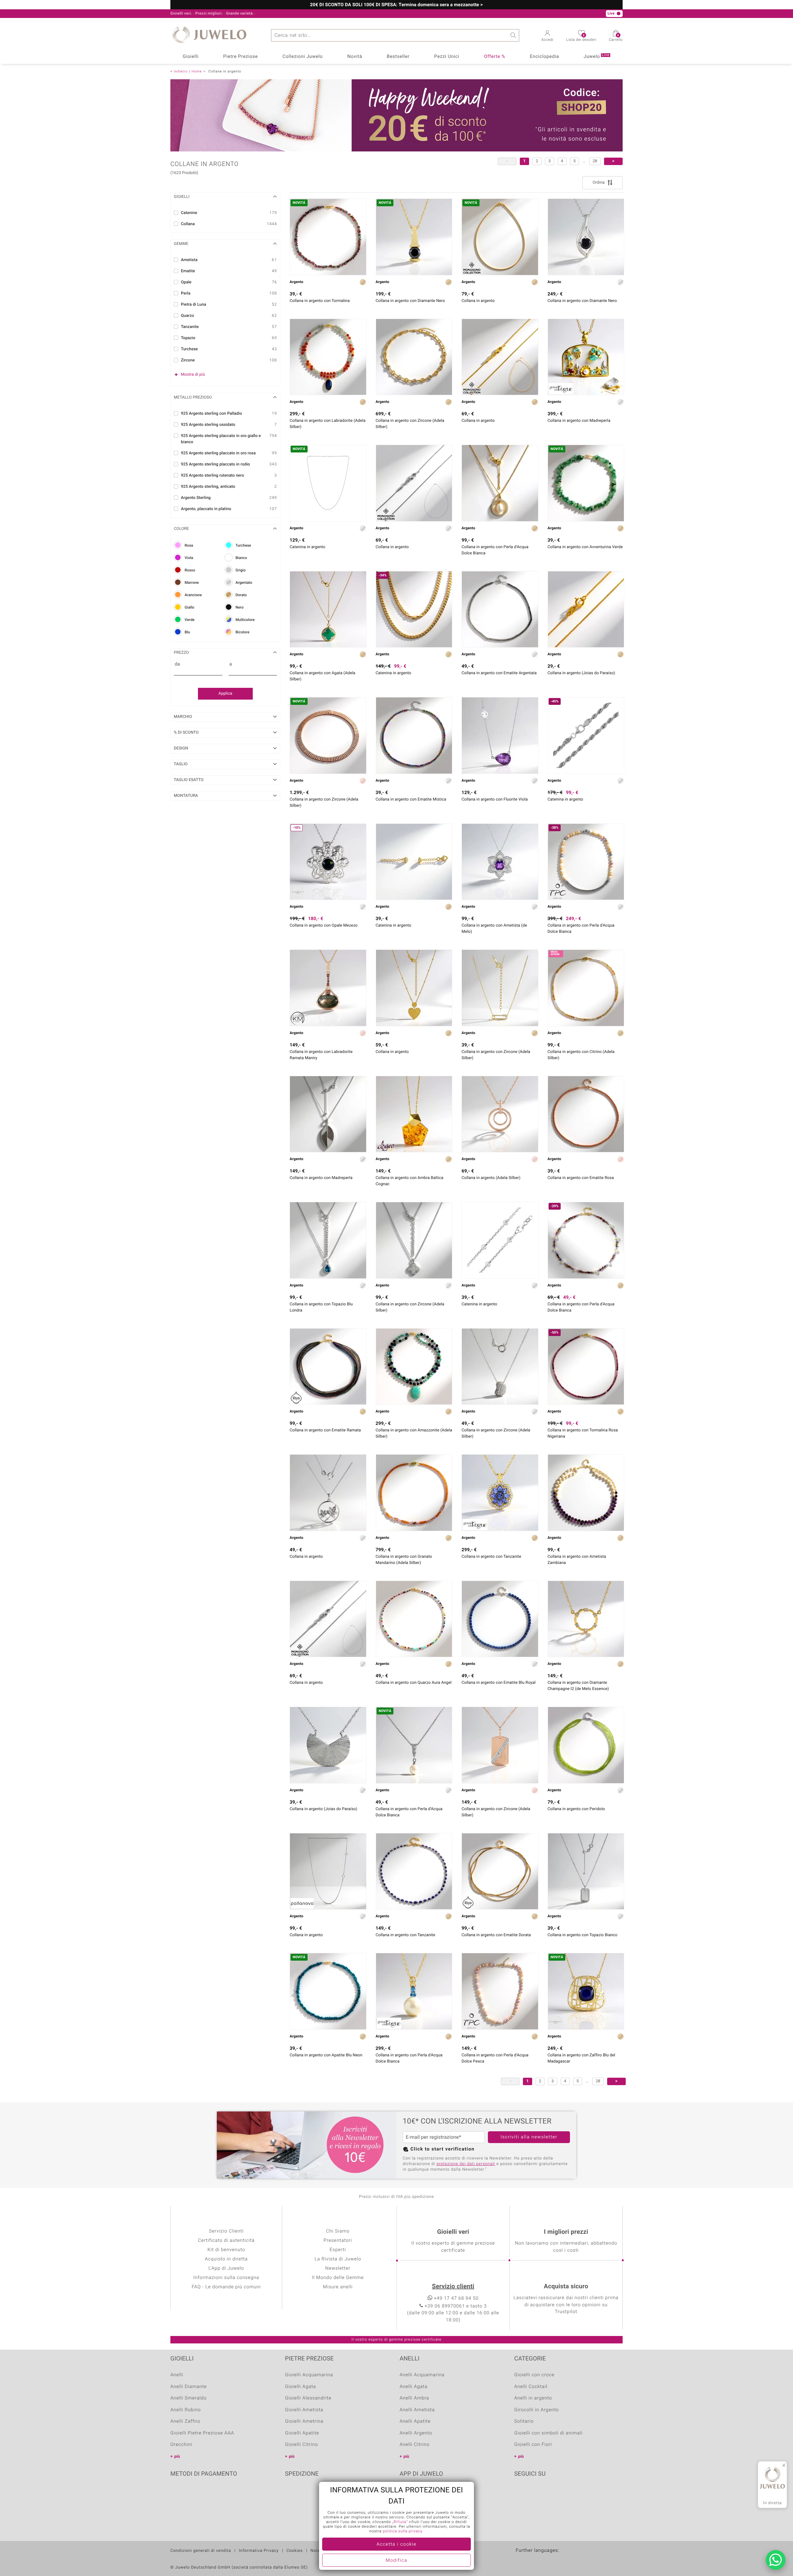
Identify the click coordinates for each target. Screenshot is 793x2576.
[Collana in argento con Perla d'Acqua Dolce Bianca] (500, 483)
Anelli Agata (414, 2387)
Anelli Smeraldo (188, 2398)
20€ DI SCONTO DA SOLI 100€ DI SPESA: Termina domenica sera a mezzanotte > (396, 5)
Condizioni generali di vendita (201, 2551)
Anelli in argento (533, 2398)
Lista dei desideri (581, 38)
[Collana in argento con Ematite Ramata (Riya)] (328, 1367)
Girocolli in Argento (537, 2410)
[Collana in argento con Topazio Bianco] (586, 1871)
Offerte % (495, 57)
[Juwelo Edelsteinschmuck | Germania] (522, 2560)
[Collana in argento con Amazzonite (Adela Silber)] (414, 1367)
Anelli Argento (416, 2433)
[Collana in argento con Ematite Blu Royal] (500, 1619)
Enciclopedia (544, 57)
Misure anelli (338, 2287)
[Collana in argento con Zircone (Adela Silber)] (414, 357)
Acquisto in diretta (226, 2259)
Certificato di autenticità (226, 2241)
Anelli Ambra (414, 2398)
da (177, 664)
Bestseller (398, 57)
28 (595, 161)
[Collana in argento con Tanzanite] (414, 1871)
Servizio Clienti (226, 2231)
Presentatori (338, 2241)
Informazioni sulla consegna (226, 2278)
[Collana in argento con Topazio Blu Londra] (328, 1240)
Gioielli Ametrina (304, 2421)
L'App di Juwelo (226, 2268)
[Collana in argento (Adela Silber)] (500, 1114)
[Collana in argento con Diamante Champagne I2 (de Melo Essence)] (586, 1619)
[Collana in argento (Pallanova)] (328, 1871)
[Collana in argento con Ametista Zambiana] (586, 1493)
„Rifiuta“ (400, 2522)
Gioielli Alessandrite (308, 2398)
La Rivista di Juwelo (338, 2259)
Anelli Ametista (417, 2410)
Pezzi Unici (447, 57)
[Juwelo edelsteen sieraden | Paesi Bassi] (548, 2560)
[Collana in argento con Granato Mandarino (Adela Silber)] (414, 1493)
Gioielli (191, 57)
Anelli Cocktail (531, 2387)
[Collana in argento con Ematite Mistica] (414, 736)
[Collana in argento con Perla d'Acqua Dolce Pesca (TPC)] (500, 1991)
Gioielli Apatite (302, 2433)
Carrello (616, 38)
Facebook (520, 2493)
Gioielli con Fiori (533, 2445)
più (177, 2457)
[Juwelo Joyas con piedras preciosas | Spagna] (561, 2560)
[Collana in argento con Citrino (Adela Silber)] (586, 988)
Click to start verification (443, 2149)
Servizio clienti (453, 2287)
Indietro (181, 71)
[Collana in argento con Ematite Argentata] (500, 609)
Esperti (338, 2250)
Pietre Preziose (241, 57)
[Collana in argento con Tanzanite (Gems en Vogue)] (500, 1493)
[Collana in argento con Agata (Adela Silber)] (328, 609)
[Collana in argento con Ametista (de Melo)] (500, 862)
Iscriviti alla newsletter (529, 2137)
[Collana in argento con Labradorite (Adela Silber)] (328, 357)
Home (197, 71)
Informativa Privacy (259, 2551)
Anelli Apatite (415, 2421)
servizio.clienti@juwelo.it (329, 14)
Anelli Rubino (186, 2410)
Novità (355, 57)
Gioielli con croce (534, 2375)
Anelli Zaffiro (185, 2421)
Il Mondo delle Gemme (338, 2278)
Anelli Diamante (189, 2387)
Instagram (552, 2493)
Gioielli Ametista (304, 2410)
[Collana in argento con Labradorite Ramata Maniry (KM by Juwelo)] (328, 988)
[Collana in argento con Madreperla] (328, 1114)
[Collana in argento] (414, 988)
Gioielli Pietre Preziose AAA (202, 2433)
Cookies (295, 2551)
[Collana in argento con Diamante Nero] (586, 237)
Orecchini (181, 2445)
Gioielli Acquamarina (309, 2375)
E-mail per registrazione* (434, 2137)
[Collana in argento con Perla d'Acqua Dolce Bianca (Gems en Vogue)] (414, 1991)
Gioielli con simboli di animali (548, 2433)
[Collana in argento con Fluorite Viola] (500, 736)
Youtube (536, 2493)
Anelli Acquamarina (422, 2375)
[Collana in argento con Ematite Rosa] (586, 1114)
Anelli (177, 2375)
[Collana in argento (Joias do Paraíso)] (586, 609)
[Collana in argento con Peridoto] (586, 1745)
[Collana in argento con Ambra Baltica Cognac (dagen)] (414, 1114)
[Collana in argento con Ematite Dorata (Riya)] (500, 1871)
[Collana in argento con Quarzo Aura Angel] (414, 1619)
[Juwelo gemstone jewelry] (575, 2560)
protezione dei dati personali (466, 2164)
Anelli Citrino (414, 2445)
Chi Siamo (338, 2231)
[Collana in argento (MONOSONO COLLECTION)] (500, 357)
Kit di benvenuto (226, 2250)
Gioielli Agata (300, 2387)
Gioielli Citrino (301, 2445)
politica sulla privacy (403, 2531)
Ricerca (513, 35)
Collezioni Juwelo (303, 57)
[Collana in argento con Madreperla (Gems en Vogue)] (586, 357)
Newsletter (338, 2268)
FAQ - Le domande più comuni (226, 2287)
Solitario (524, 2421)
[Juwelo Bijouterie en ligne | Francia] (535, 2560)
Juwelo (596, 56)
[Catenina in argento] (414, 862)
